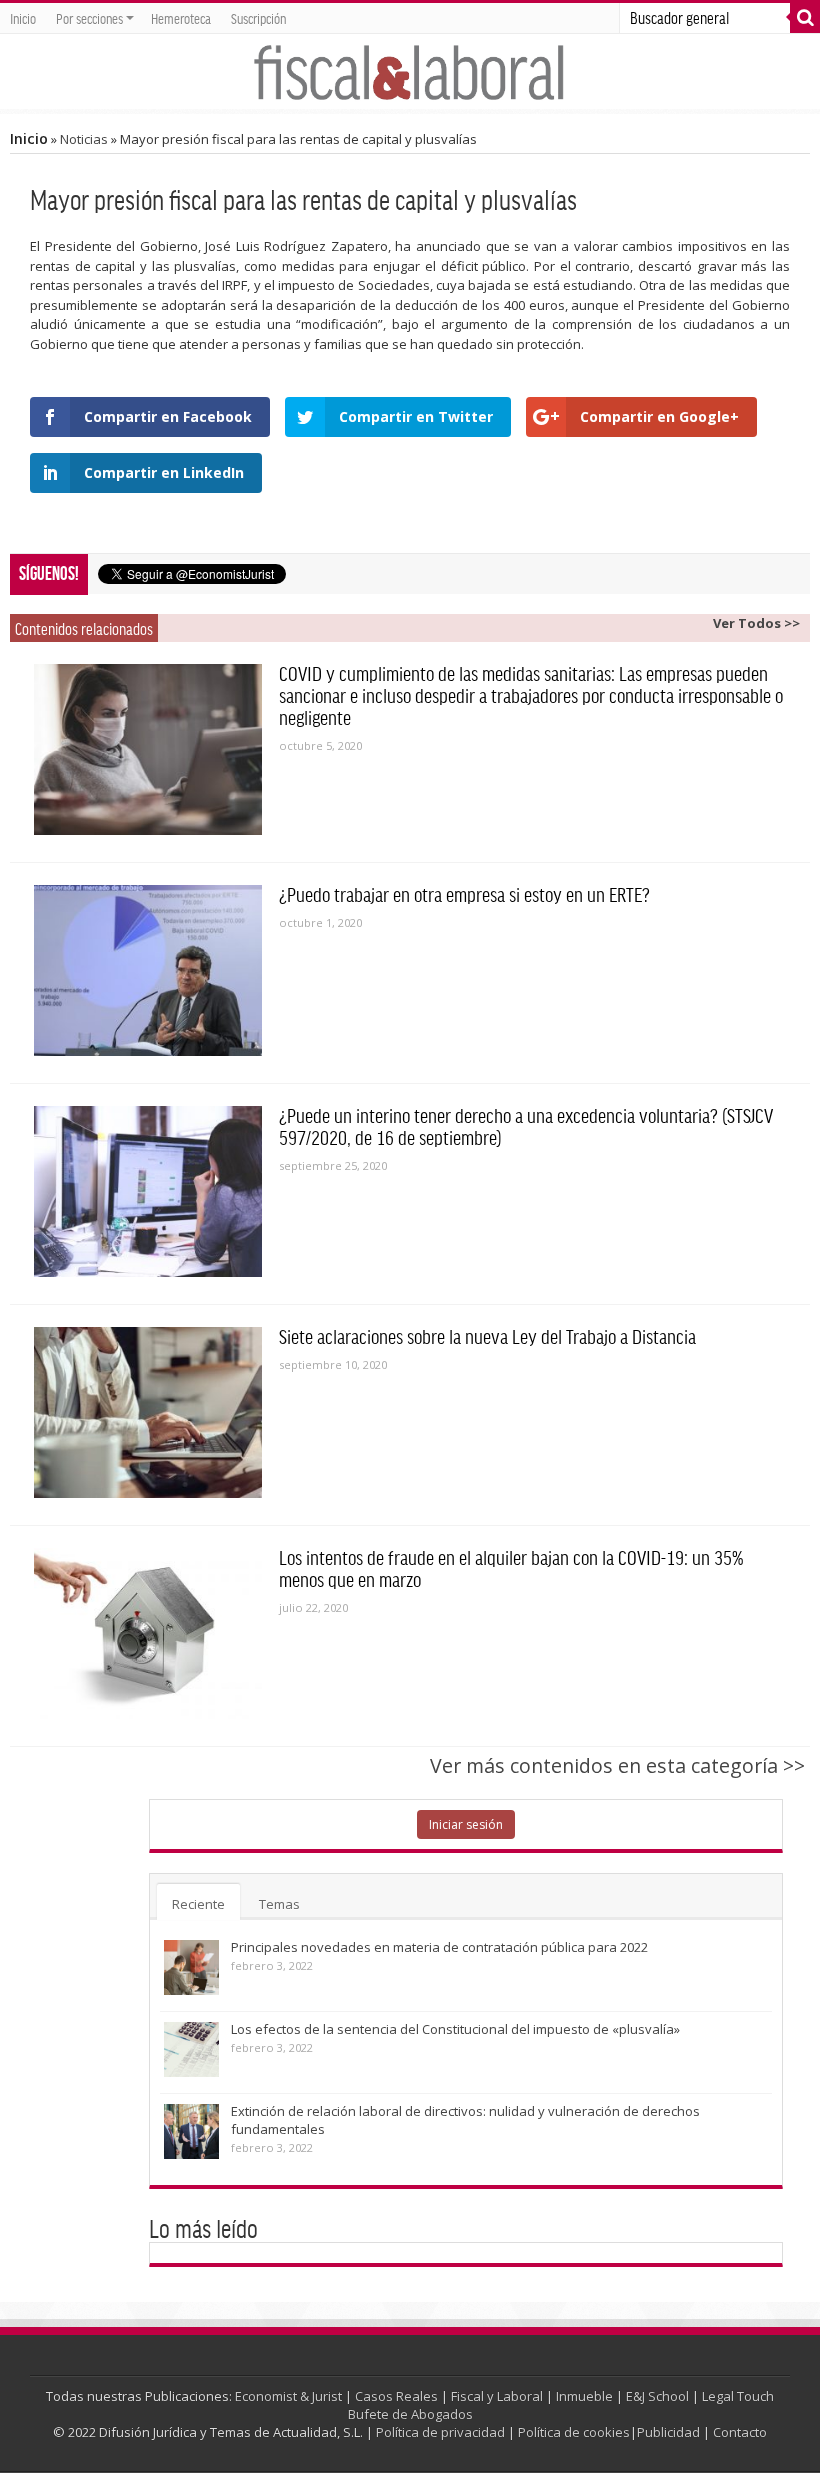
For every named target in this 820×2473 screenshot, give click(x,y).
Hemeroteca (181, 18)
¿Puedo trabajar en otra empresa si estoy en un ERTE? (464, 894)
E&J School (657, 2396)
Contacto (740, 2432)
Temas (279, 1904)
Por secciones (89, 18)
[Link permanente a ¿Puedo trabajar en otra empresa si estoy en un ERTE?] (148, 970)
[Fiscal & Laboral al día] (410, 71)
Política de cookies (574, 2432)
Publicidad (668, 2432)
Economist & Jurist (288, 2396)
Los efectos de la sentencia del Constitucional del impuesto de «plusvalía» (455, 2029)
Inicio (23, 18)
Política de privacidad (440, 2432)
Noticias (84, 139)
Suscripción (258, 18)
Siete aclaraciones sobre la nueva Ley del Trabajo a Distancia (487, 1336)
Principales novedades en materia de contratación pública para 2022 (439, 1947)
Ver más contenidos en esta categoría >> (617, 1765)
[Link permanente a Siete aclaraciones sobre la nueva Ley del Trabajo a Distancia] (148, 1412)
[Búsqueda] (805, 18)
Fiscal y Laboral (497, 2396)
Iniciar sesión (466, 1824)
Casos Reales (396, 2396)
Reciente (198, 1904)
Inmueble (584, 2396)
